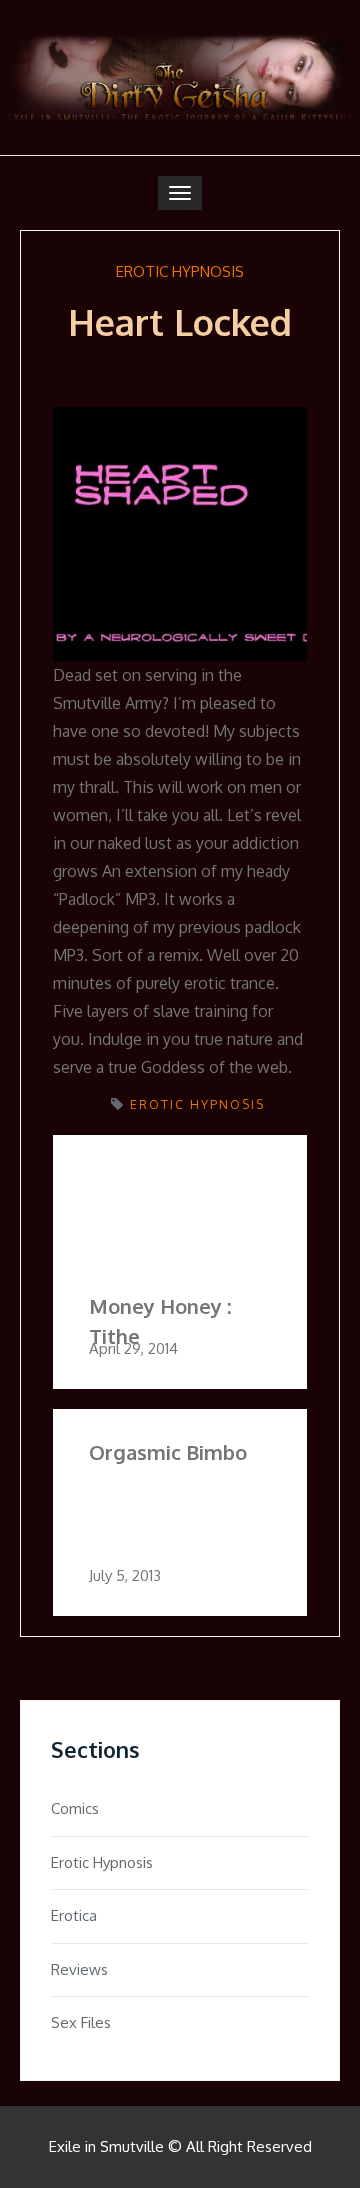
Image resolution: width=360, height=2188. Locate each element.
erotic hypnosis (197, 1104)
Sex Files (81, 2022)
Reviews (79, 1969)
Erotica (74, 1915)
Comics (75, 1808)
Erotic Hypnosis (180, 271)
